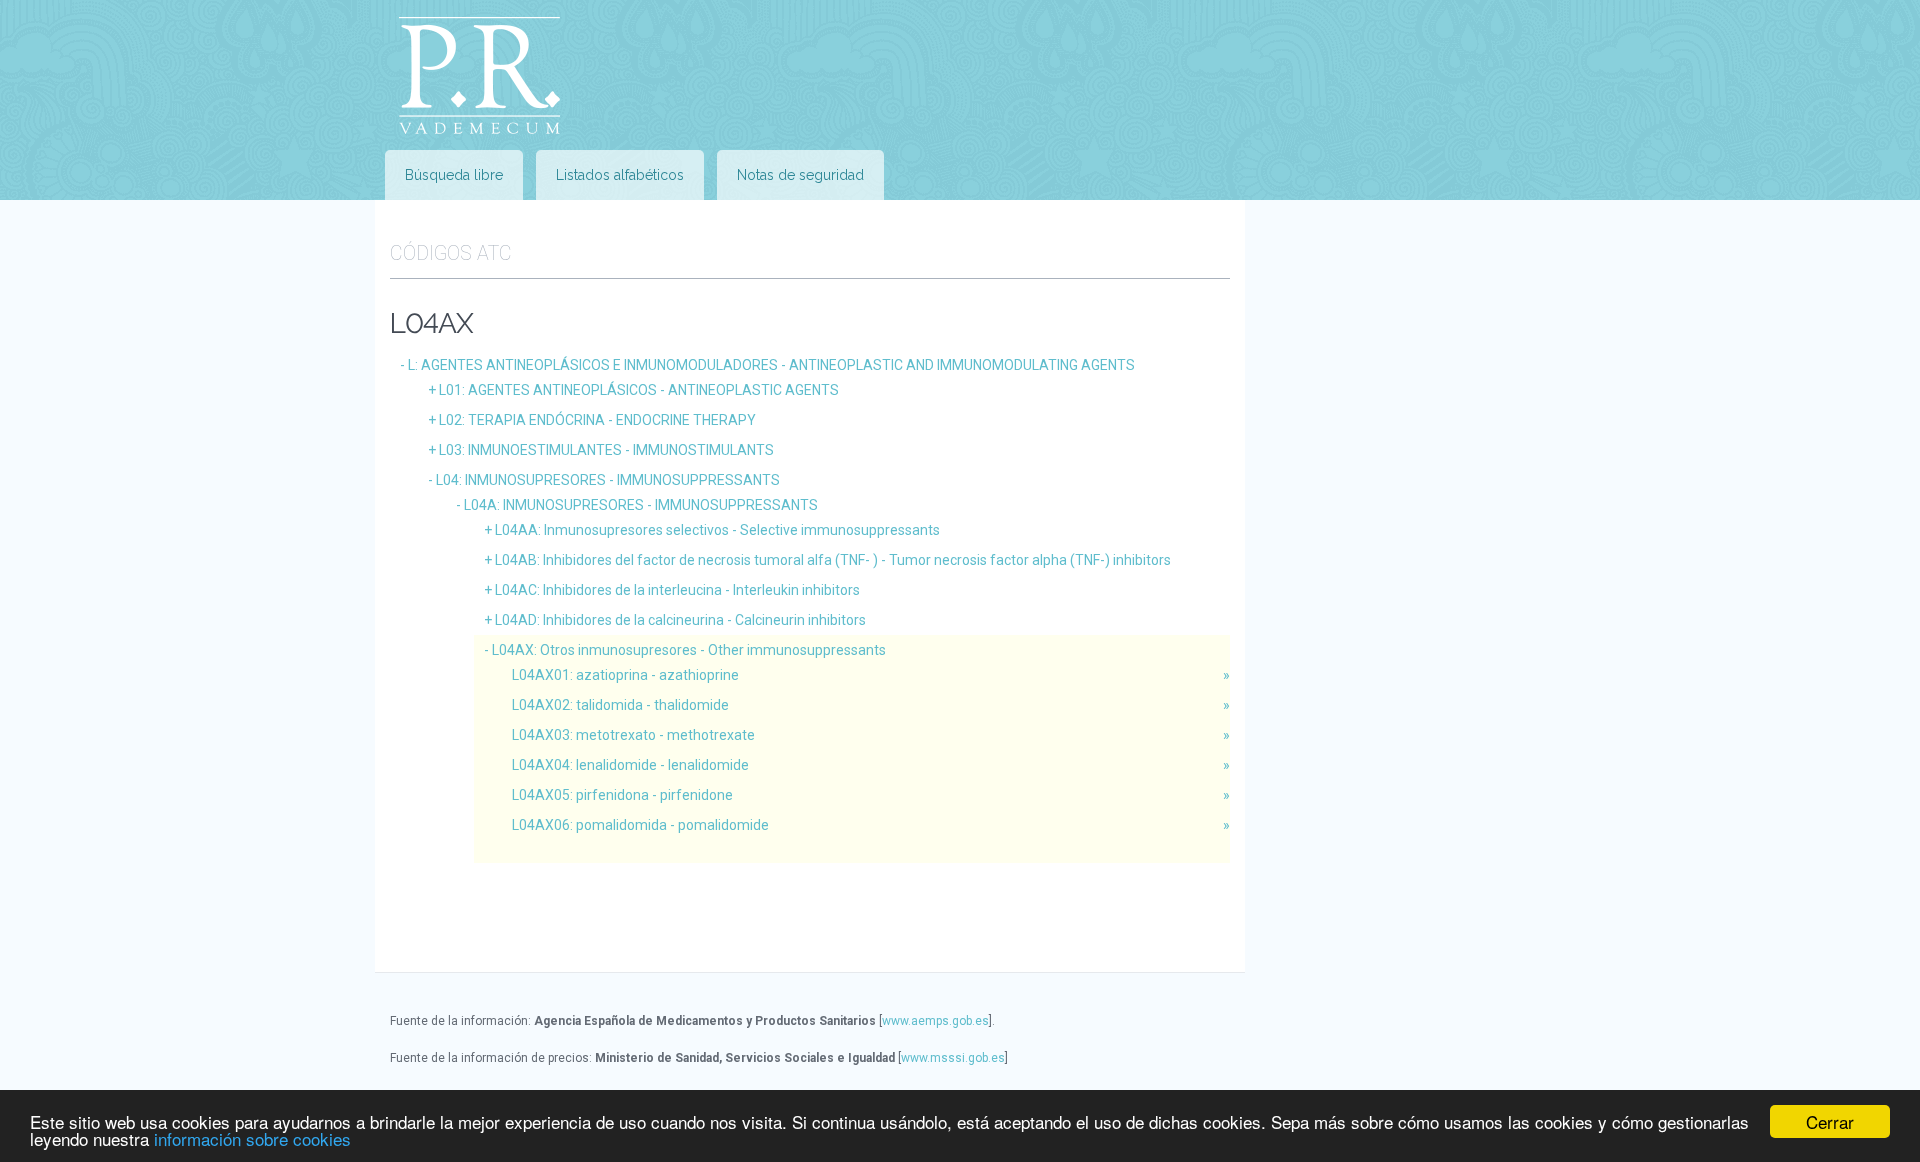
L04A (641, 505)
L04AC (677, 590)
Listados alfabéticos (620, 175)
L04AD (680, 620)
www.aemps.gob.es (935, 1021)
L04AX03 (633, 735)
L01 (639, 390)
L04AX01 (625, 675)
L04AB (833, 560)
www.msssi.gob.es (953, 1058)
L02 (597, 420)
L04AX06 (640, 825)
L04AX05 (622, 795)
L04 (608, 480)
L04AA (717, 530)
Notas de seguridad (800, 175)
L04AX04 (630, 765)
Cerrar (1830, 1121)
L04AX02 (620, 705)
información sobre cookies (252, 1138)
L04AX (689, 650)
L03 (606, 450)
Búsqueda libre (454, 175)
